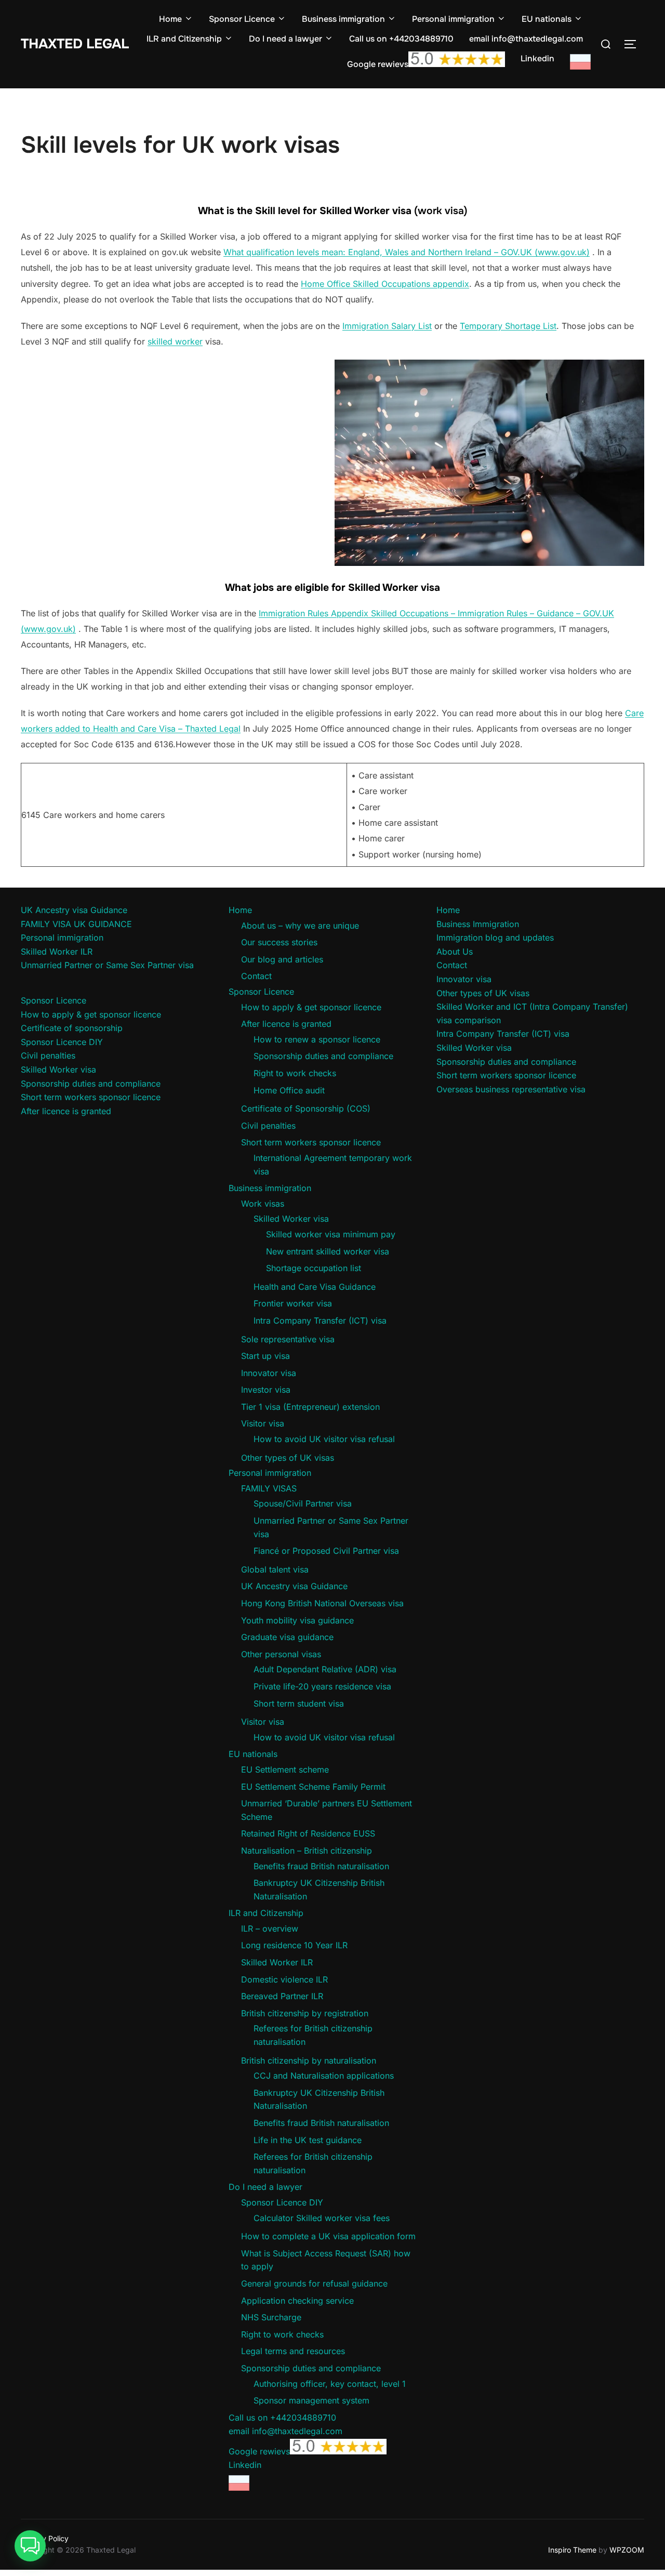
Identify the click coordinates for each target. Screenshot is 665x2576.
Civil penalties (48, 1055)
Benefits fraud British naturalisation (321, 1866)
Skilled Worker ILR (57, 952)
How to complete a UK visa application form (328, 2236)
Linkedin (537, 58)
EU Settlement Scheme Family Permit (313, 1787)
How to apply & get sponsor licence (91, 1014)
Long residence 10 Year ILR (294, 1945)
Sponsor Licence (242, 19)
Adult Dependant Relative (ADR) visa (325, 1669)
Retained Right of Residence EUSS (308, 1833)
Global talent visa (275, 1569)
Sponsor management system (311, 2400)
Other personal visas (281, 1654)
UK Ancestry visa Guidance (74, 910)
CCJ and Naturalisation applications (324, 2076)
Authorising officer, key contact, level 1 (330, 2384)
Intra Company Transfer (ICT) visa (320, 1320)
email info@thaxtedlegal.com (526, 39)
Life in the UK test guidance (308, 2140)
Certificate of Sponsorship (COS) (306, 1108)
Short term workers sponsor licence (91, 1097)
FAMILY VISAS (269, 1488)
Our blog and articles (282, 959)
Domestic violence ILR (284, 1979)
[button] (30, 2546)
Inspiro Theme (572, 2550)
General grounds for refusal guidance (314, 2283)
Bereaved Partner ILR (282, 1996)
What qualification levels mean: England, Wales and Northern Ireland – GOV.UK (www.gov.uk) (407, 252)
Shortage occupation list (314, 1268)
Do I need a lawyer (285, 39)
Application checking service (297, 2301)
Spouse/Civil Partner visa (303, 1503)
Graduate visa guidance (287, 1637)
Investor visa (266, 1390)
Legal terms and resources (293, 2351)
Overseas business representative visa (511, 1089)
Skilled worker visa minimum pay (331, 1234)
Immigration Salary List (387, 326)
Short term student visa (299, 1703)
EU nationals (547, 19)
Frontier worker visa (293, 1303)
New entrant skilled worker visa (328, 1251)
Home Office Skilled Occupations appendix (385, 284)
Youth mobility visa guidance (297, 1620)
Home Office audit (289, 1090)
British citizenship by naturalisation (309, 2060)
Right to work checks (295, 1073)
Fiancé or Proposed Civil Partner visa (326, 1551)
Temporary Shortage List (508, 326)
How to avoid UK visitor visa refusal (324, 1439)
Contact (256, 976)
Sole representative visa (288, 1339)
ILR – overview (270, 1928)
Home (170, 19)
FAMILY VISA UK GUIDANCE (76, 924)
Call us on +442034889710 (401, 39)
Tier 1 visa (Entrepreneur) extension (310, 1407)
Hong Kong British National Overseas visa (322, 1603)
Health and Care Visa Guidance (315, 1287)
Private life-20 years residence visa (322, 1686)
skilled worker (175, 341)
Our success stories (279, 942)
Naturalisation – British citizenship (307, 1851)
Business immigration (343, 19)
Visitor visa (263, 1423)
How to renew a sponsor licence (317, 1039)
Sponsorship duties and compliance (91, 1084)
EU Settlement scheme (285, 1769)
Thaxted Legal (75, 44)
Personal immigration (453, 19)
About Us (455, 952)
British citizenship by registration (305, 2013)
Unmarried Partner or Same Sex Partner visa (107, 965)
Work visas (263, 1204)
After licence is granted (66, 1111)
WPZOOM (627, 2550)
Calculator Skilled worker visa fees (322, 2218)
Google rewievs (378, 64)
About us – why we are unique (300, 926)
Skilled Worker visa (58, 1069)
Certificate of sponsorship (72, 1028)
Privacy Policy (45, 2538)
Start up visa (265, 1356)
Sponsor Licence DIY (62, 1042)
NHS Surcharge (271, 2317)
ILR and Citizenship (184, 39)
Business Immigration (478, 924)
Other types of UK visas (288, 1458)
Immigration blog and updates (495, 937)
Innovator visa (269, 1373)
